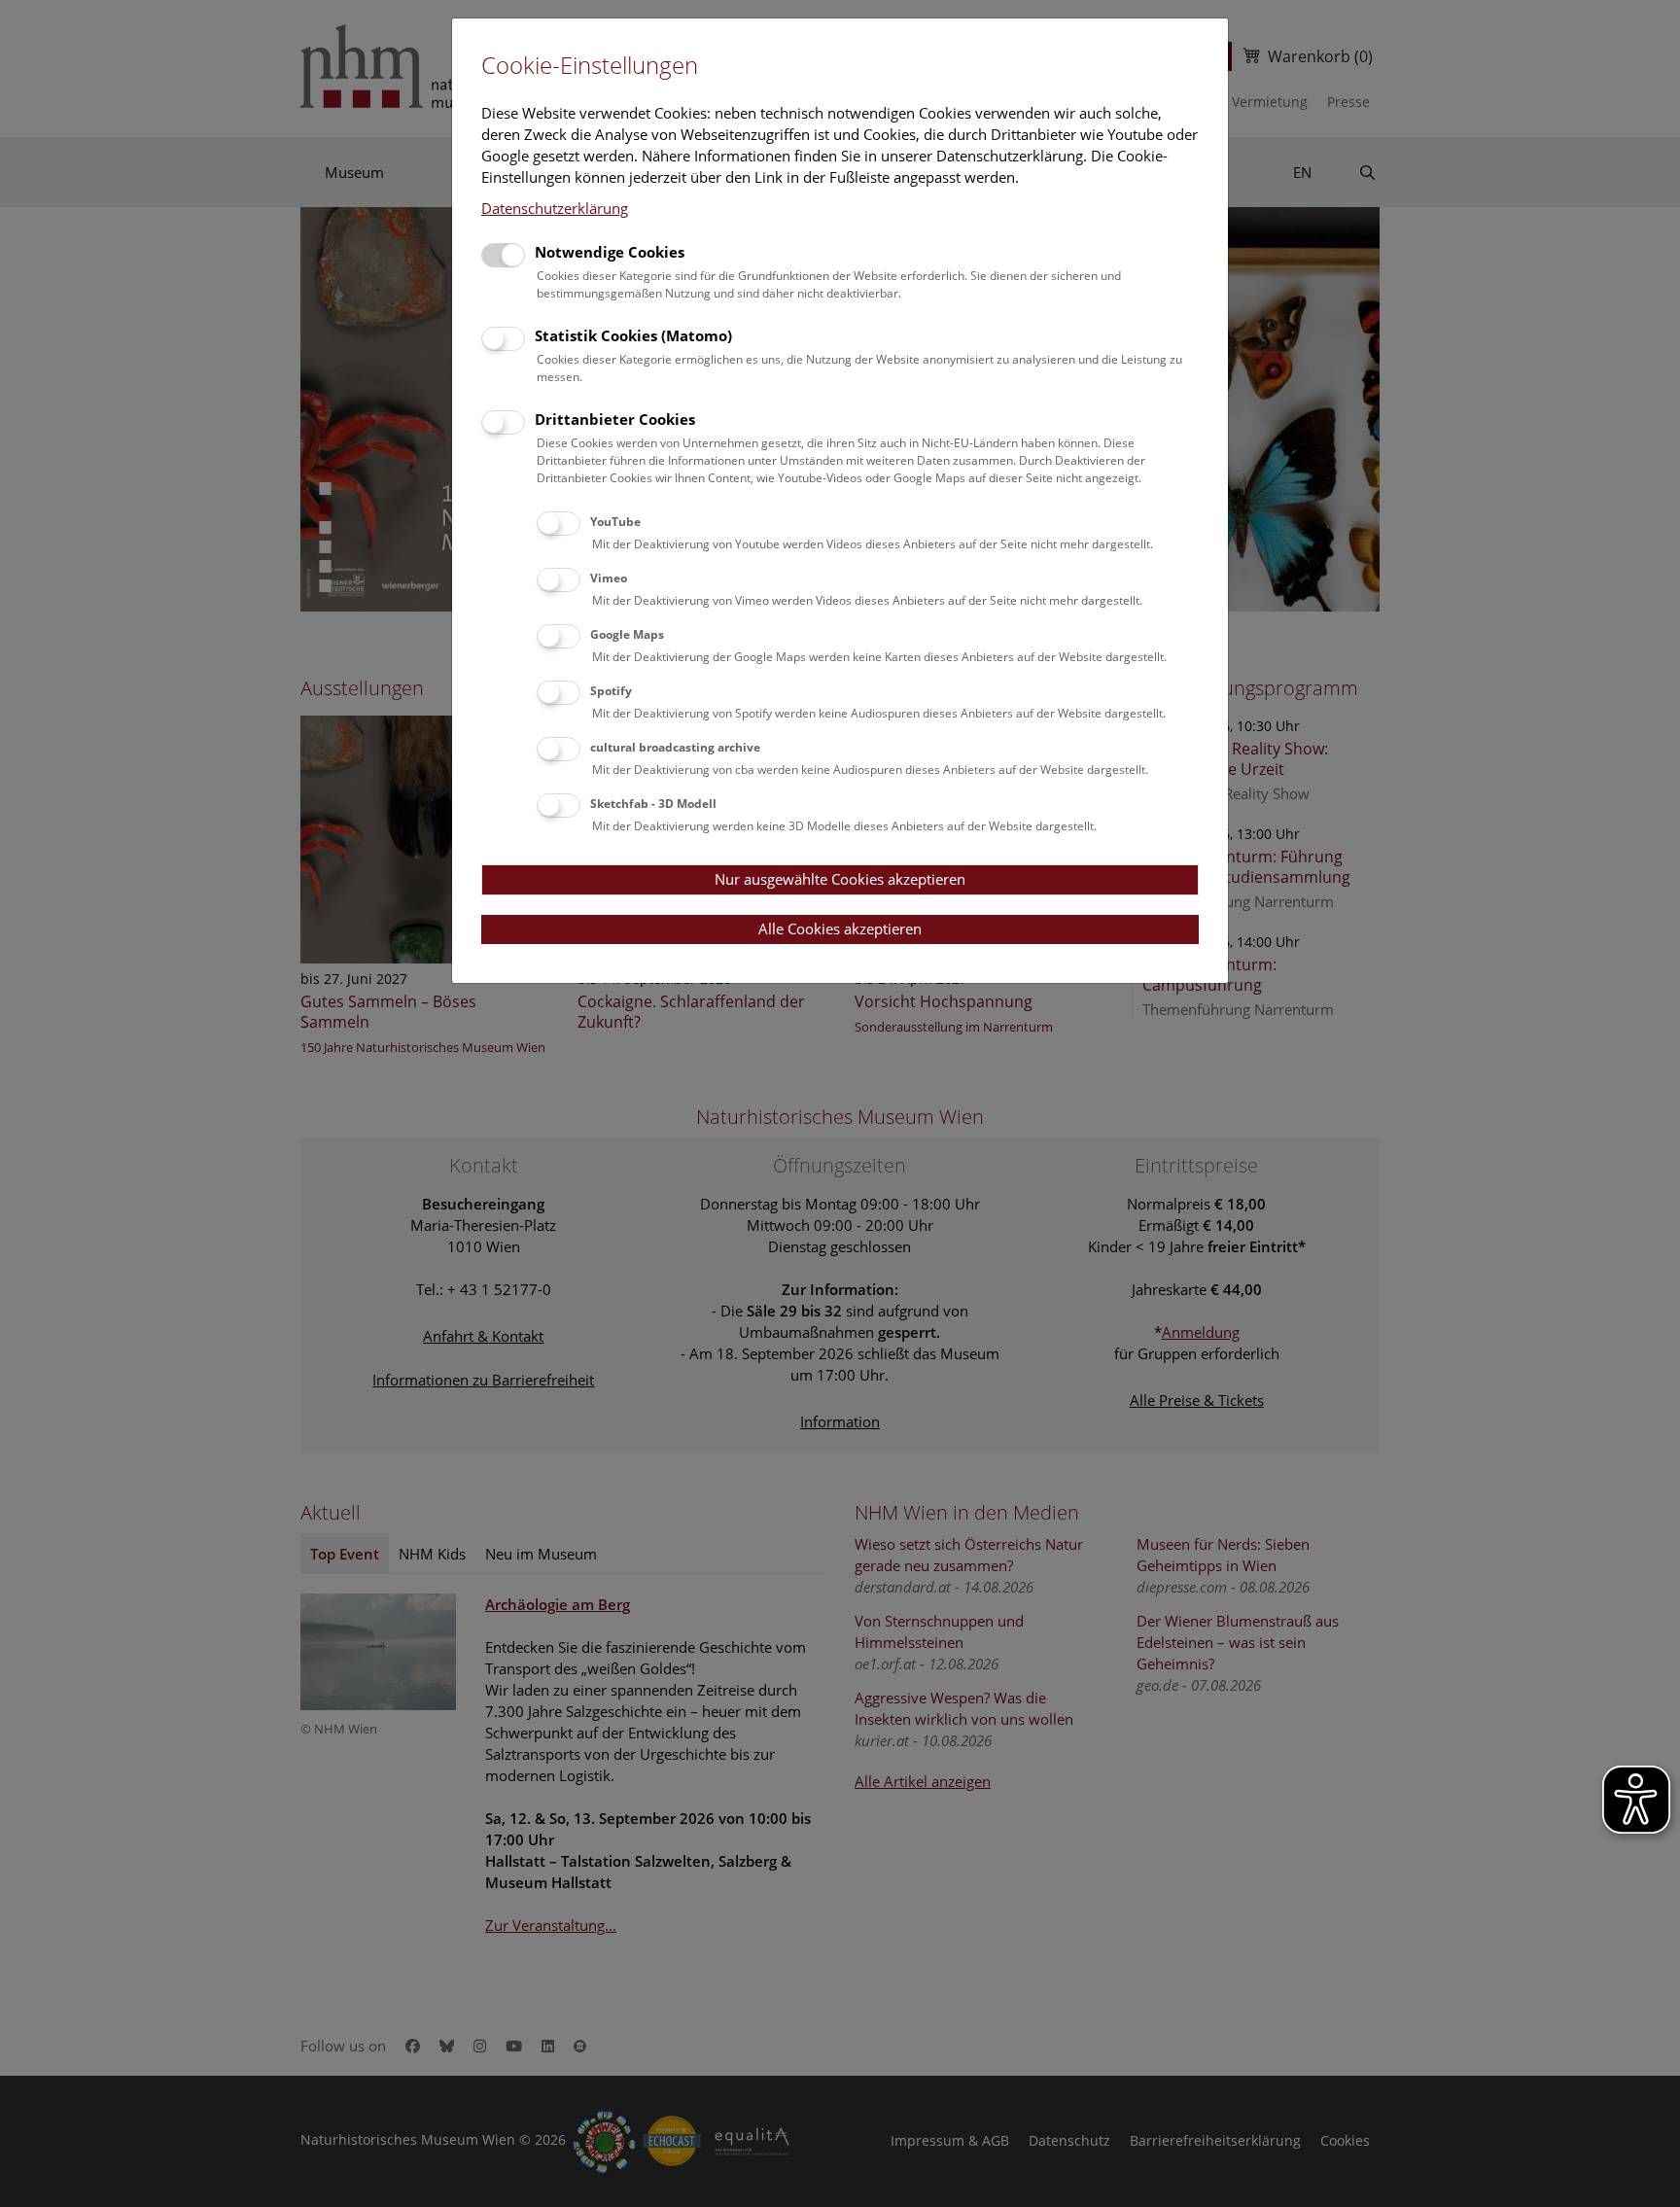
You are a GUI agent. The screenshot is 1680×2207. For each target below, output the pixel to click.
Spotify (611, 691)
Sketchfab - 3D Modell (653, 804)
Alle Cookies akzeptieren (840, 928)
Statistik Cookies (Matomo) (633, 335)
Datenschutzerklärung (555, 208)
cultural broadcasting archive (675, 747)
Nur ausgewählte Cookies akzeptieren (840, 879)
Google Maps (627, 634)
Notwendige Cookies (610, 252)
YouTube (615, 522)
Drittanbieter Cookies (615, 419)
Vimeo (609, 578)
